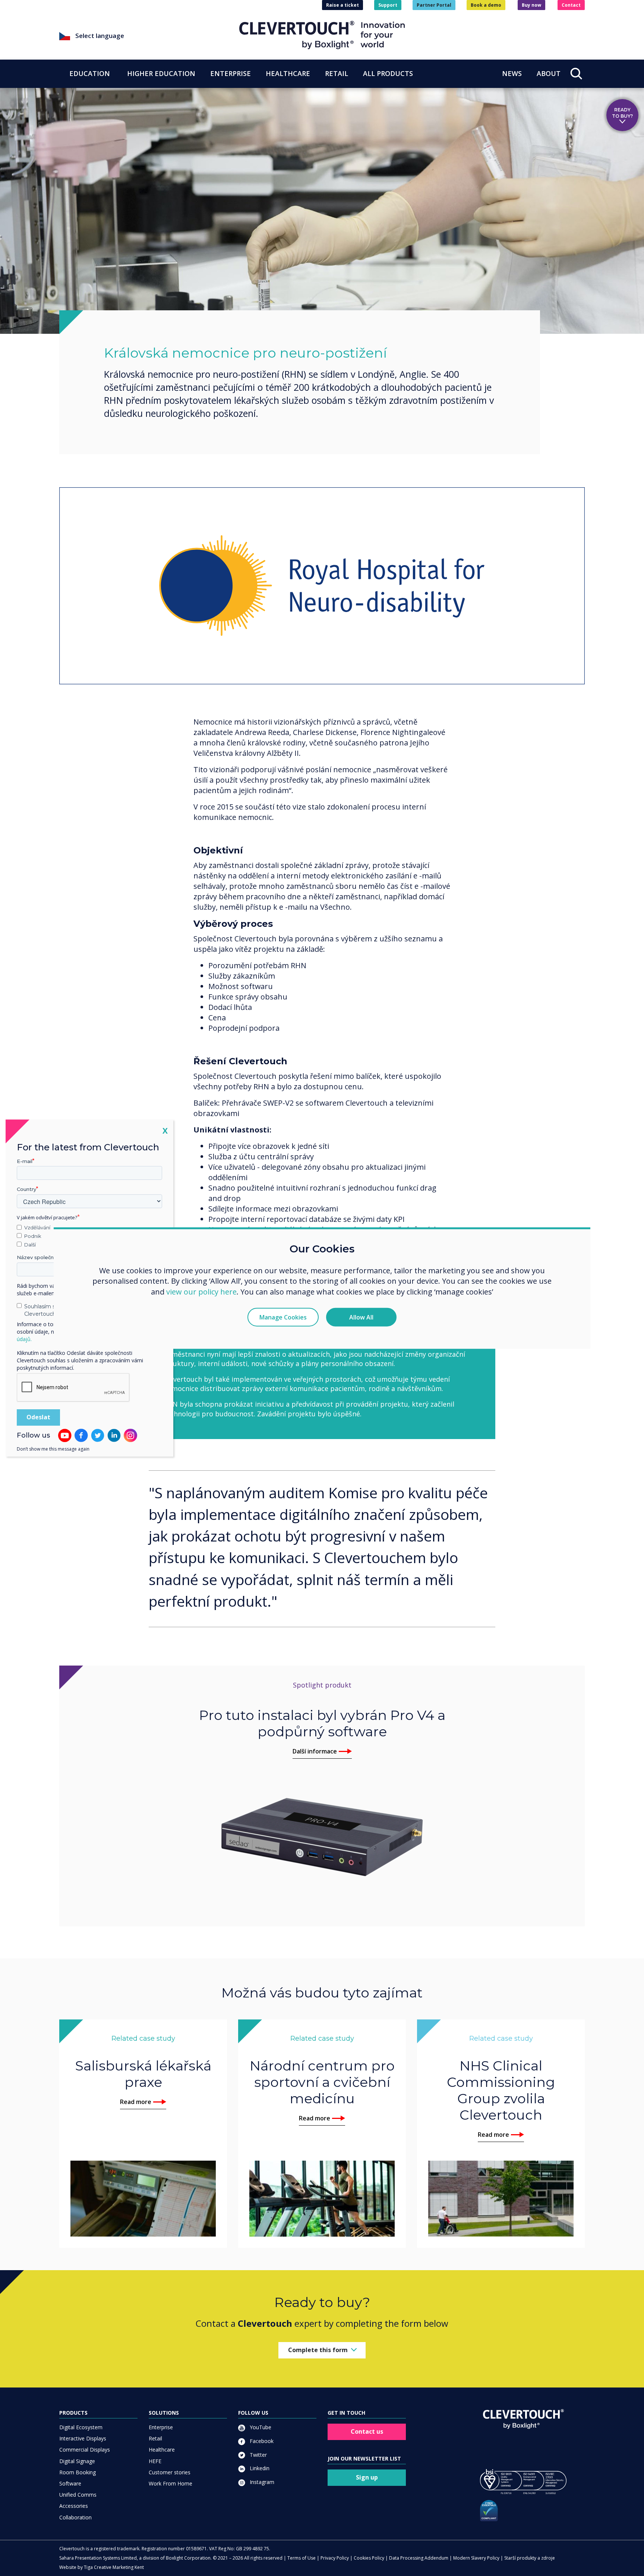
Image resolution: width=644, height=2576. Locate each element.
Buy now (531, 5)
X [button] (165, 1130)
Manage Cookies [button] (283, 1317)
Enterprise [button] (231, 73)
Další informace (315, 1751)
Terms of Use (302, 2558)
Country (26, 1189)
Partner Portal (434, 5)
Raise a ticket (342, 5)
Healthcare (162, 2450)
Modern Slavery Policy (476, 2558)
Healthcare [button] (288, 73)
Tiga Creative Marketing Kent (114, 2567)
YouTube (260, 2427)
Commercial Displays (85, 2450)
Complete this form (318, 2350)
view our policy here (201, 1292)
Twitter (258, 2455)
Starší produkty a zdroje (530, 2558)
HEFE (155, 2461)
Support (388, 5)
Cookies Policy (369, 2558)
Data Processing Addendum (419, 2558)
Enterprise (161, 2427)
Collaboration (75, 2517)
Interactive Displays (83, 2438)
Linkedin (259, 2468)
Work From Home (171, 2483)
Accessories (74, 2506)
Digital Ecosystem (81, 2427)
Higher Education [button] (161, 73)
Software (70, 2483)
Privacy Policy (335, 2558)
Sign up (367, 2477)
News (512, 73)
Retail (155, 2438)
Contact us (367, 2431)
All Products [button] (388, 73)
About (549, 73)
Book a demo (486, 5)
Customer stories (170, 2472)
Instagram (261, 2482)
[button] (149, 36)
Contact (571, 5)
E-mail (25, 1161)
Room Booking (78, 2472)
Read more (136, 2102)
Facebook (261, 2441)
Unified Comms (78, 2495)
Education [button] (90, 73)
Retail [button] (337, 73)
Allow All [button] (361, 1317)
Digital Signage (77, 2461)
